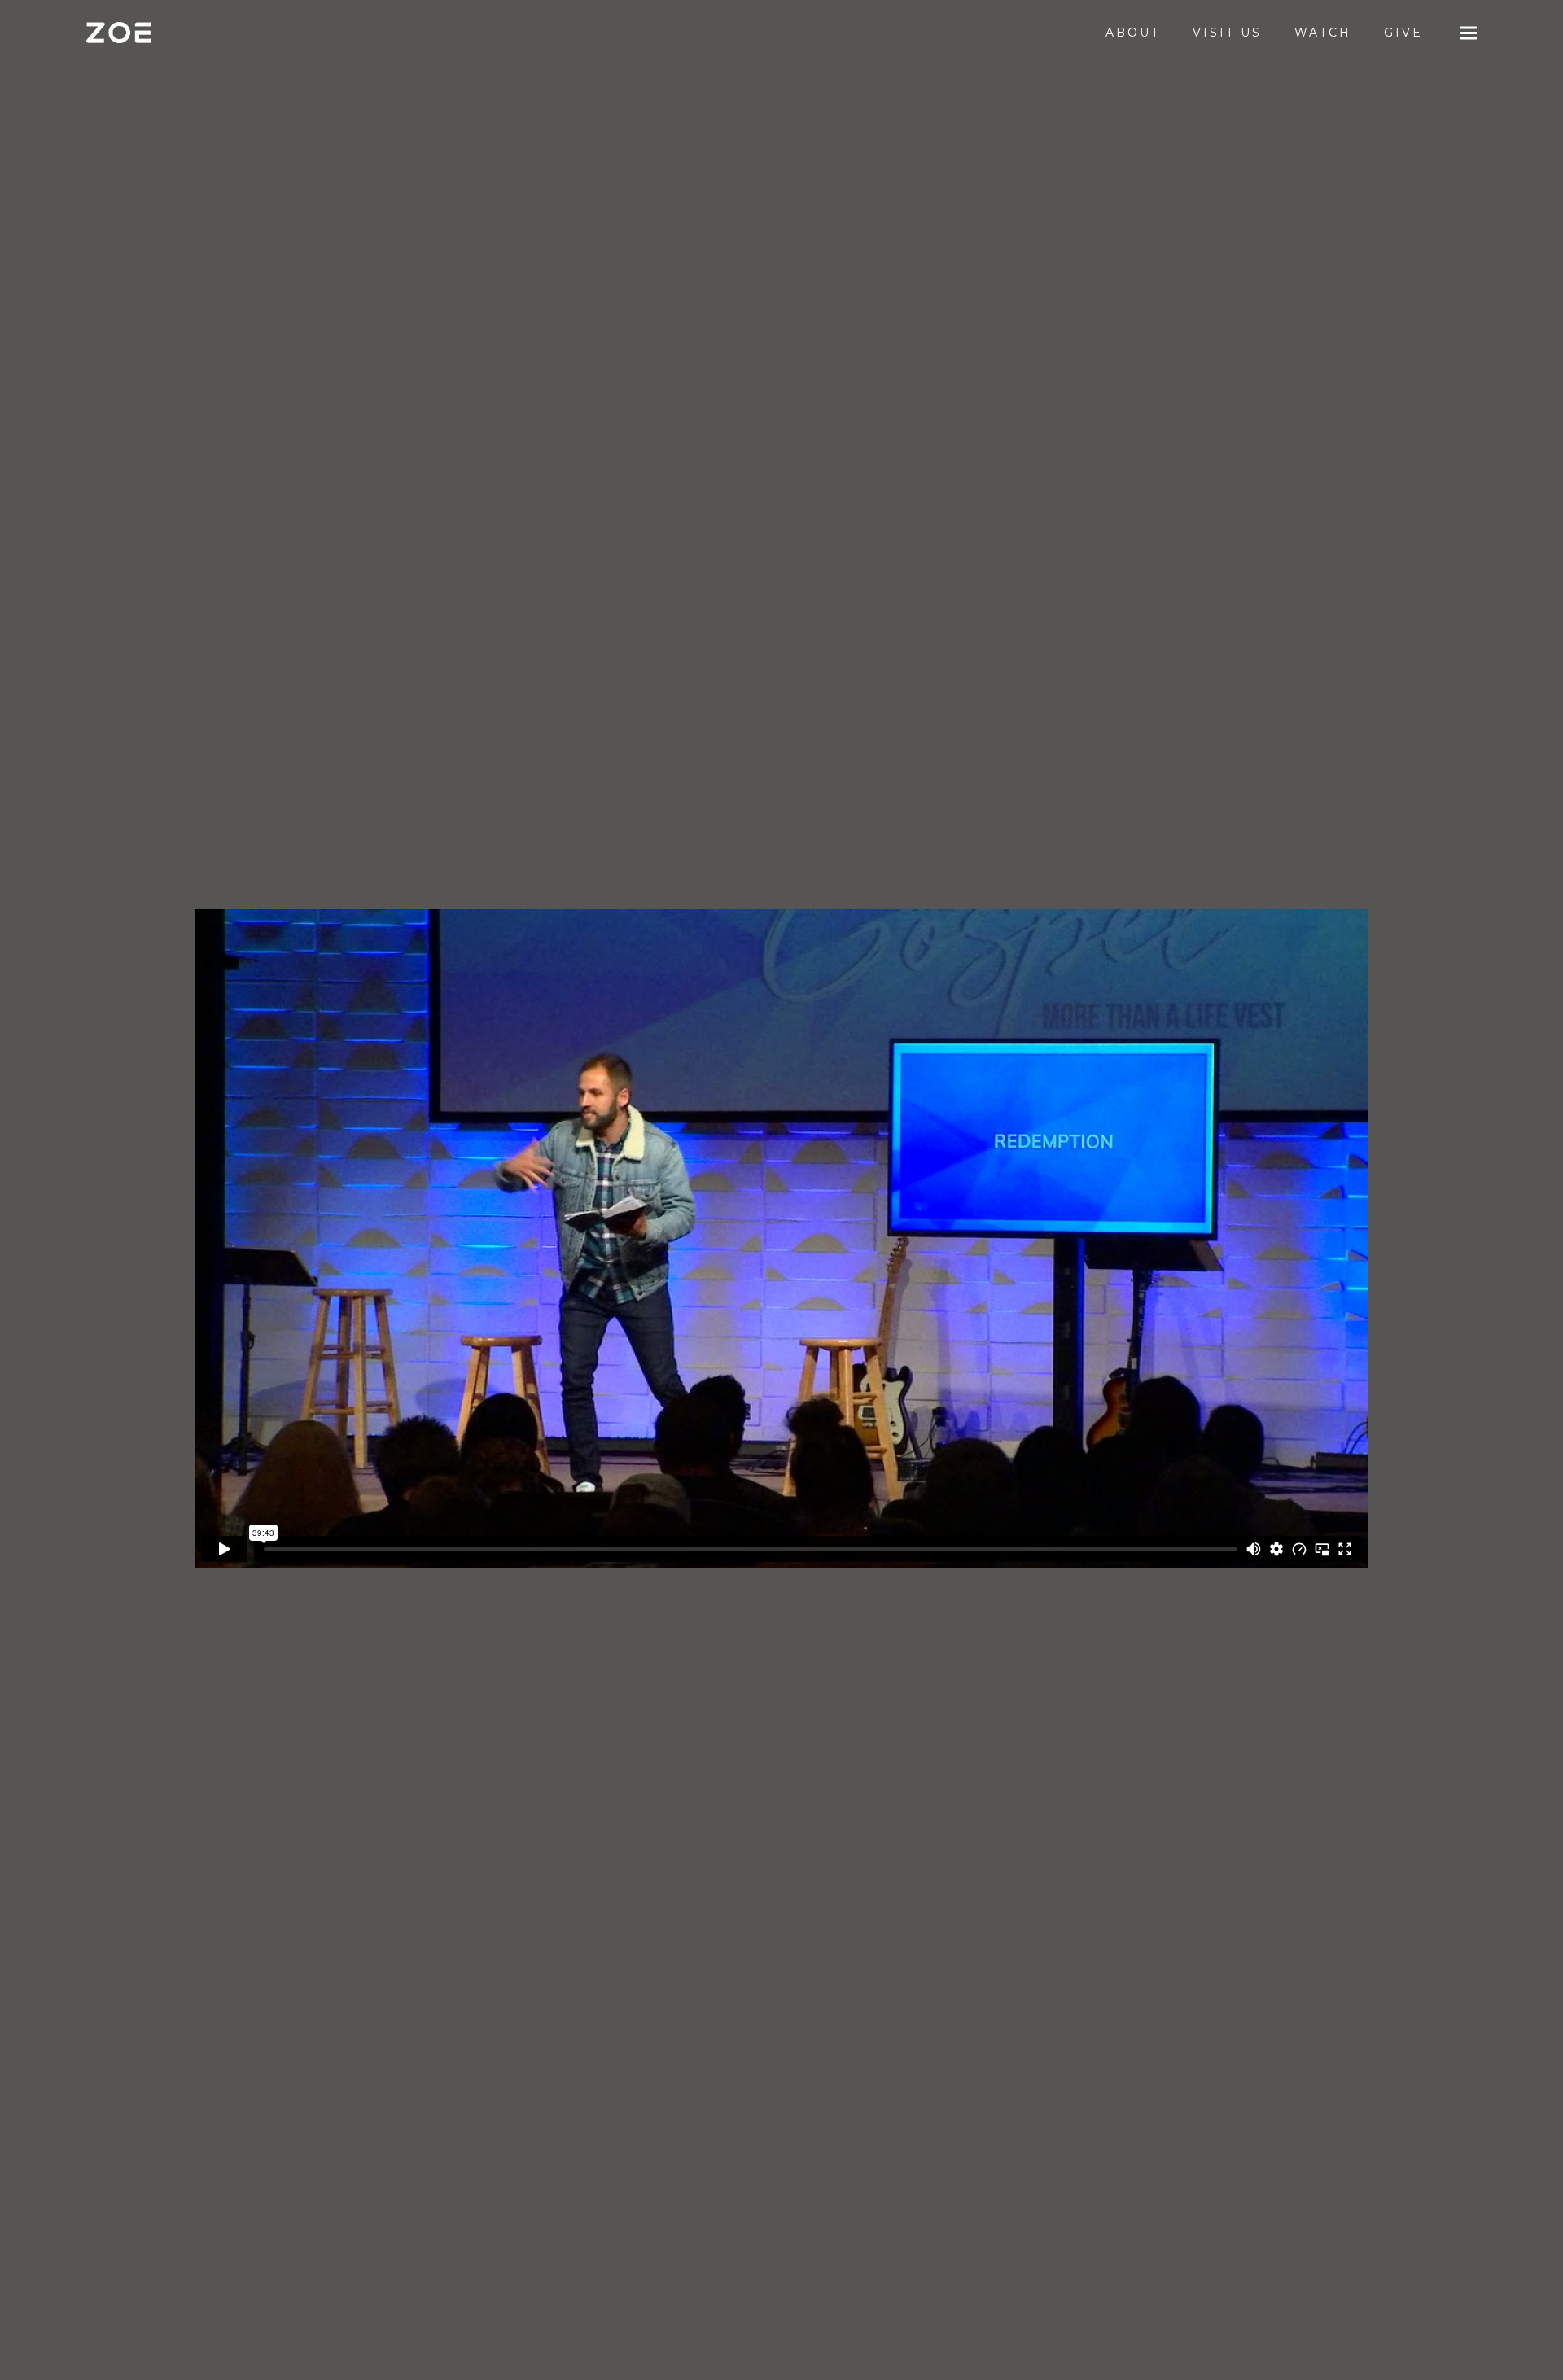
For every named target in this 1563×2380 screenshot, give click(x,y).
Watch (1323, 33)
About (1133, 33)
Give (1403, 33)
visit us (1227, 33)
